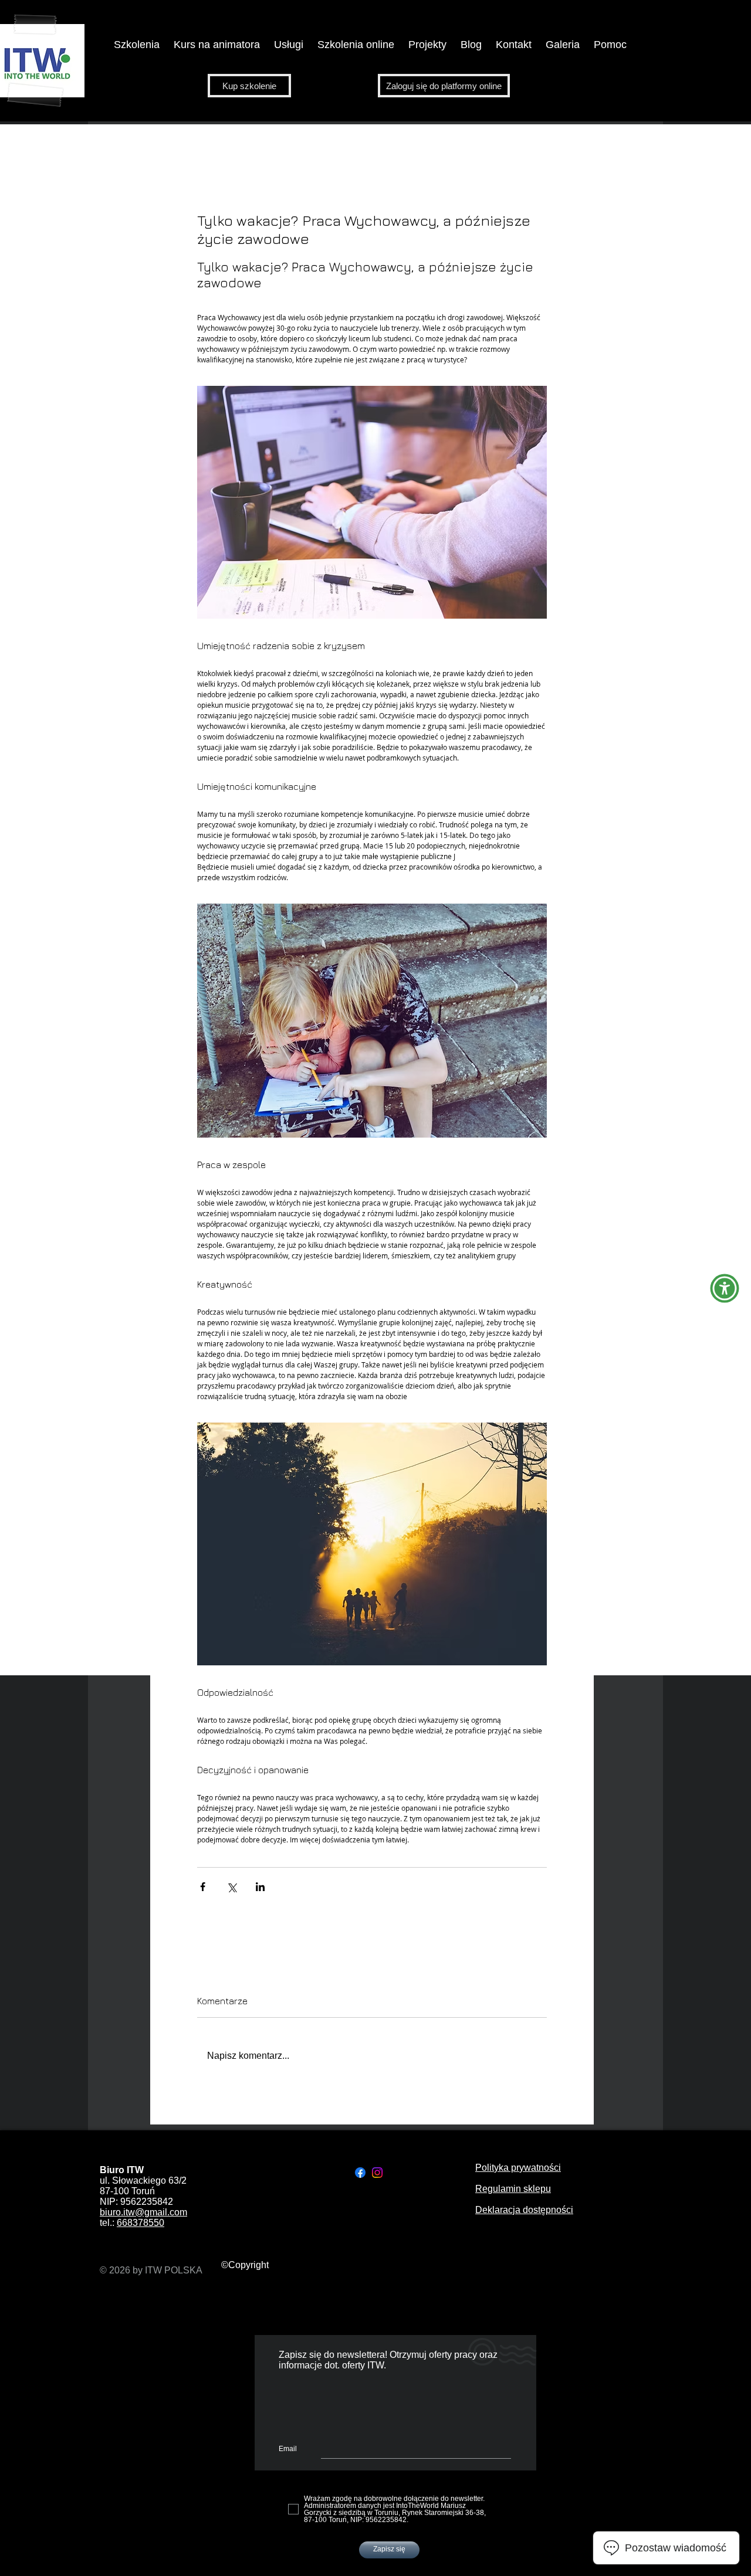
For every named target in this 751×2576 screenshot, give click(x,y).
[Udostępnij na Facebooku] (203, 1887)
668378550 (141, 2223)
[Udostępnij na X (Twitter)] (231, 1887)
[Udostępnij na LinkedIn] (260, 1887)
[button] (217, 45)
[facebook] (360, 2173)
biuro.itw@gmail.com (143, 2212)
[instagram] (377, 2173)
